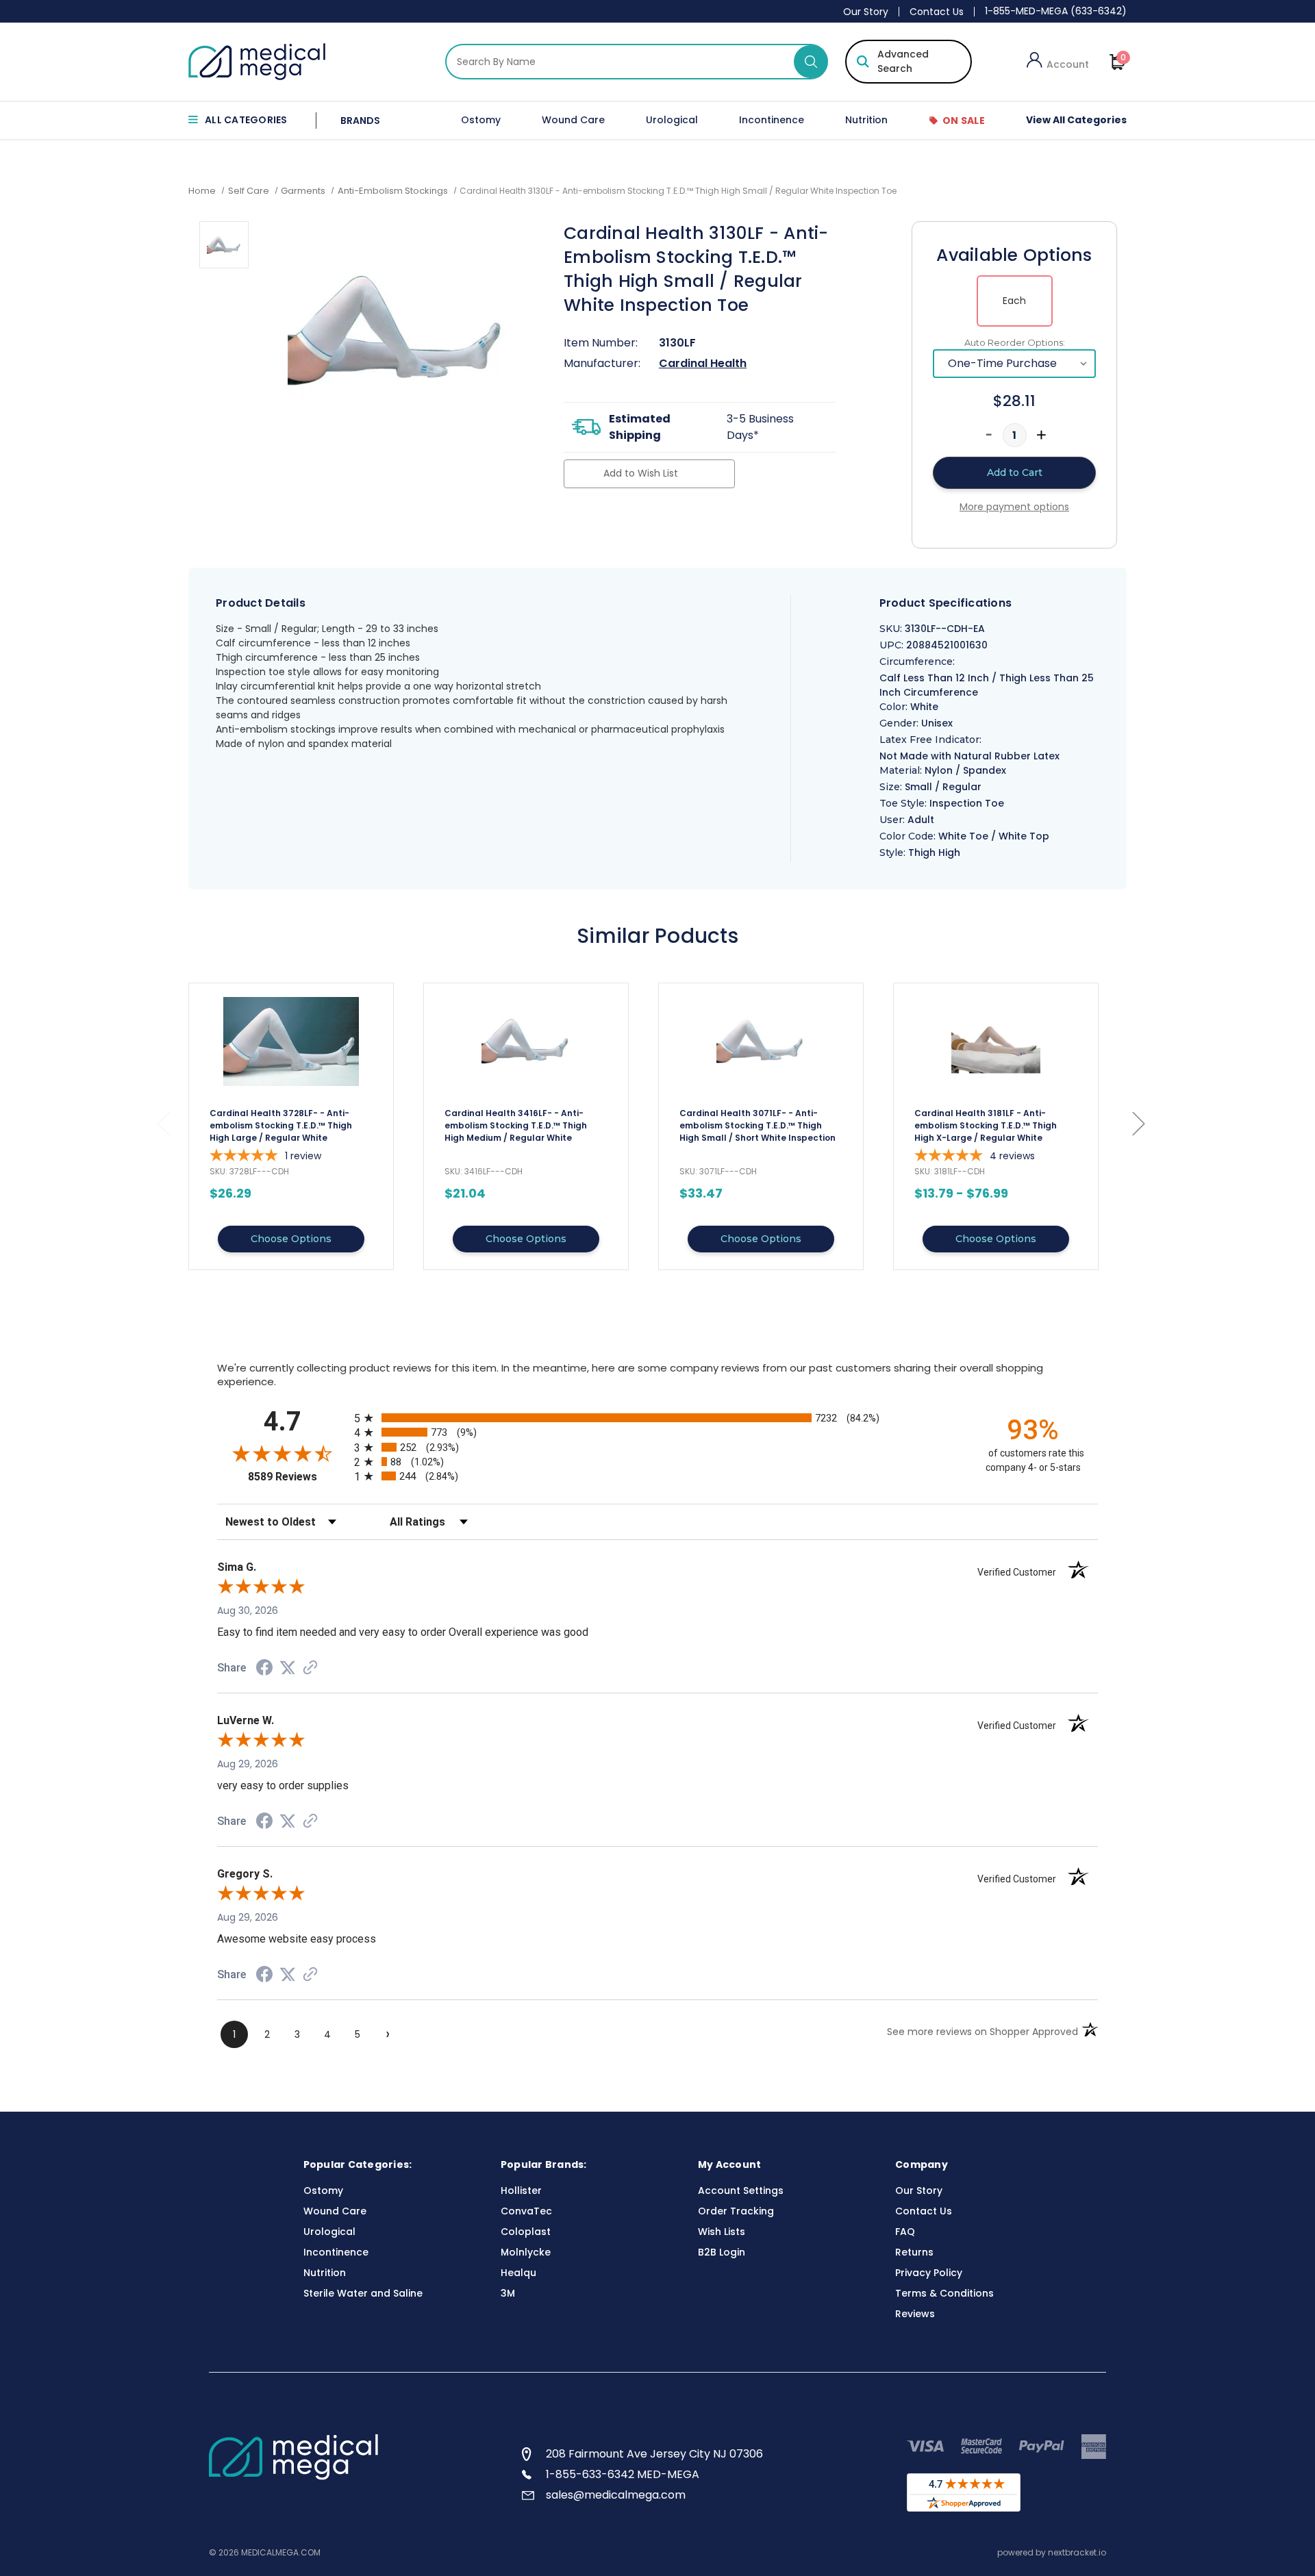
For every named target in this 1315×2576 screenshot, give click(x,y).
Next (1138, 1123)
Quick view (291, 1126)
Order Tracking (736, 2211)
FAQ (905, 2232)
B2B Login (722, 2252)
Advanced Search (903, 61)
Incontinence (772, 120)
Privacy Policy (929, 2273)
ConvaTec (526, 2211)
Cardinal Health (703, 363)
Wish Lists (722, 2232)
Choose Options (291, 1239)
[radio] (657, 1418)
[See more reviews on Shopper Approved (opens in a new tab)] (310, 1669)
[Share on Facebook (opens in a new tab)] (264, 1669)
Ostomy (481, 120)
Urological (672, 120)
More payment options (1014, 507)
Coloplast (526, 2232)
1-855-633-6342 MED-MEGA (623, 2474)
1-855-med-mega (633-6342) (1056, 11)
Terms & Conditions (944, 2293)
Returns (914, 2252)
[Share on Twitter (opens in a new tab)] (288, 1668)
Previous (163, 1123)
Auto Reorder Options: (1015, 342)
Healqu (518, 2273)
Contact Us (937, 12)
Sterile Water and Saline (363, 2293)
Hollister (521, 2190)
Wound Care (573, 120)
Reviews (915, 2314)
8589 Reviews (298, 1477)
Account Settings (741, 2190)
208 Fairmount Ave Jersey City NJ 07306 (654, 2454)
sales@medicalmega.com (616, 2495)
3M (508, 2293)
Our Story (866, 12)
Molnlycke (526, 2252)
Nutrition (866, 120)
